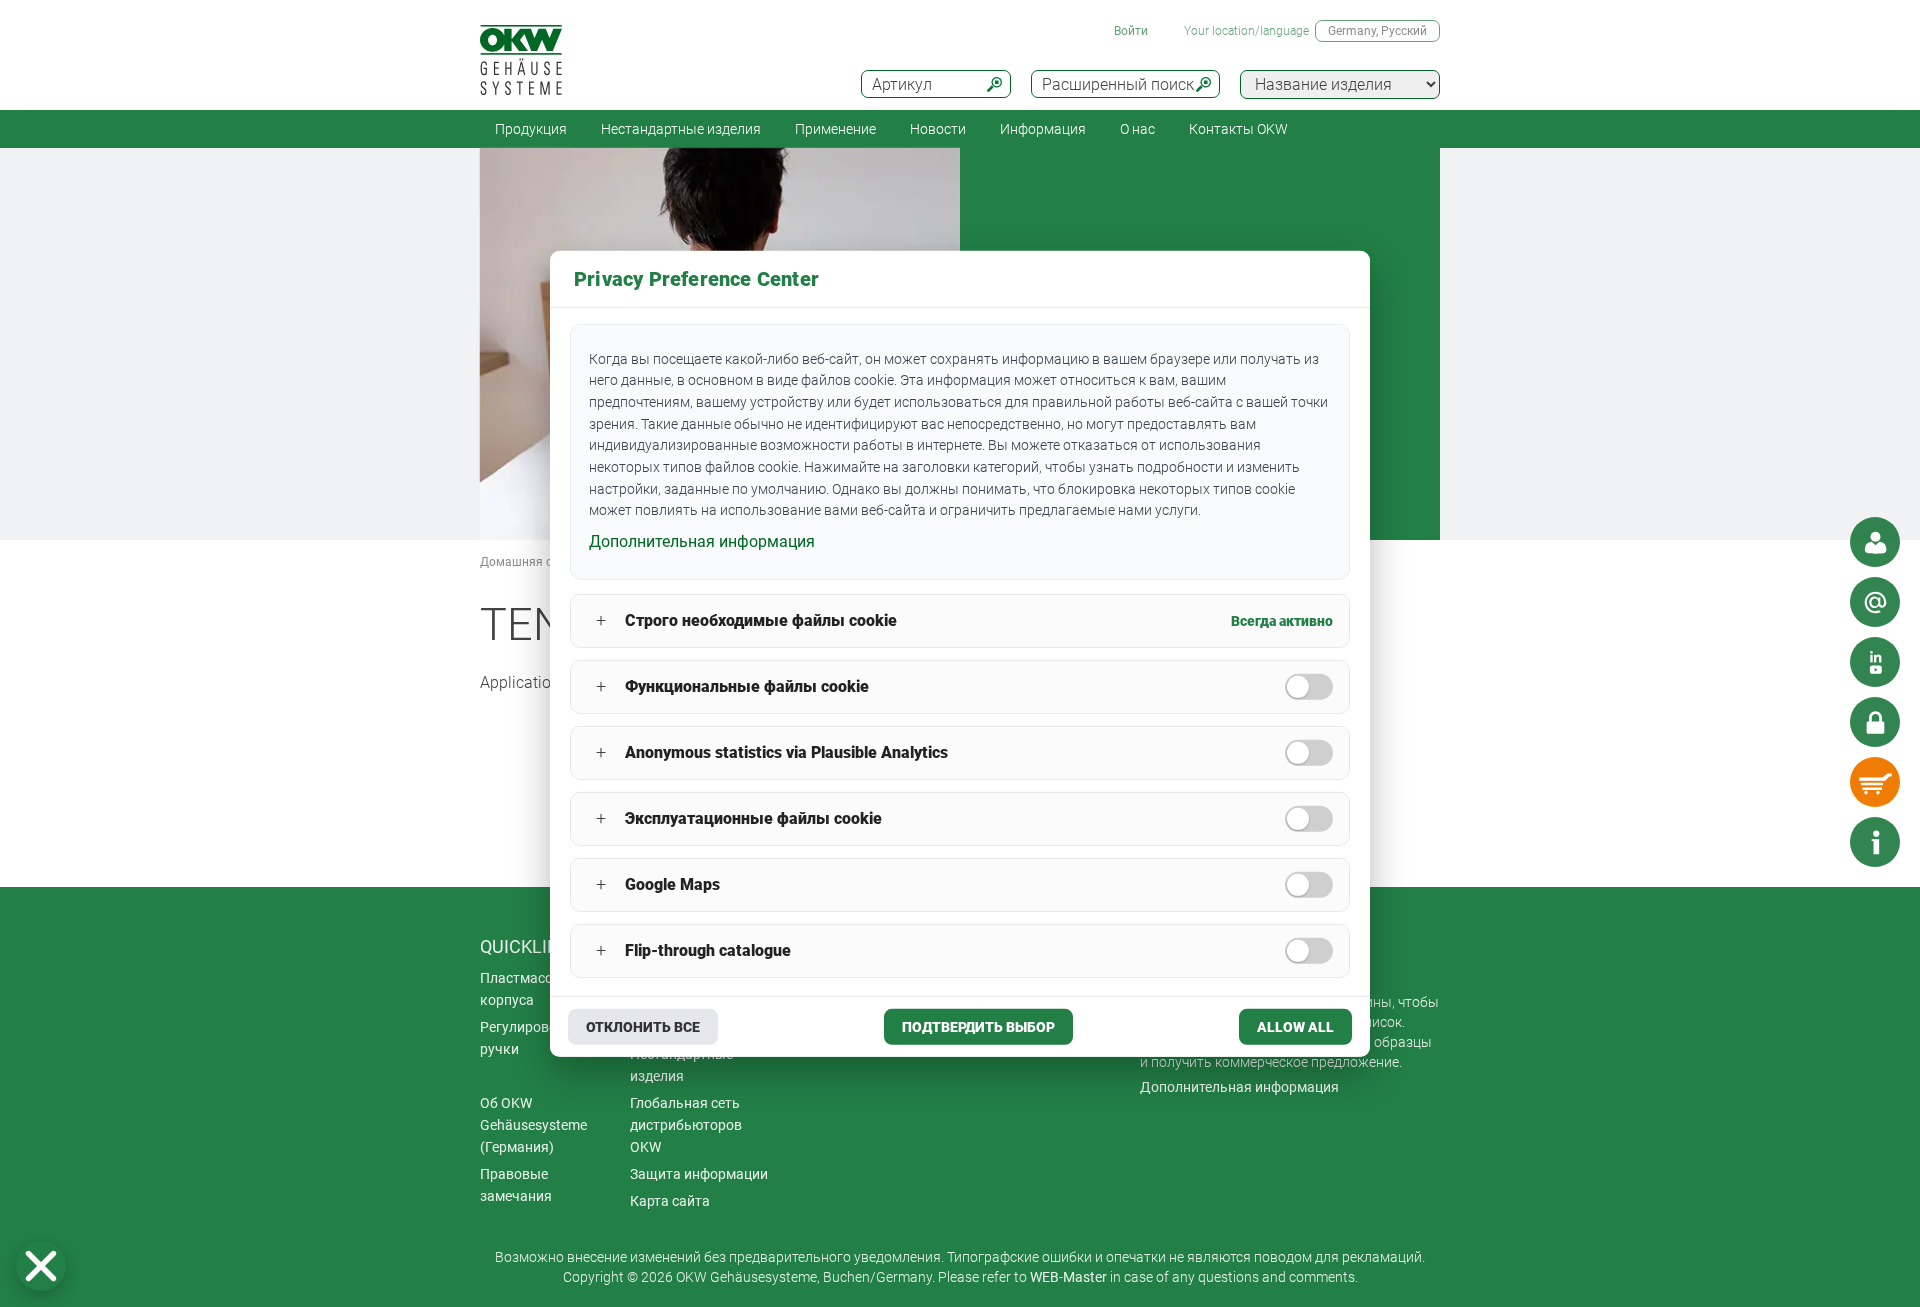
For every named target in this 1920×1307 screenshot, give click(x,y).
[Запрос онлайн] (1875, 602)
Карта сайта (670, 1201)
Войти (1131, 31)
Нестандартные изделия (681, 129)
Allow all (1295, 1027)
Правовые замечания (516, 1185)
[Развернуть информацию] (1875, 842)
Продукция (531, 129)
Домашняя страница (540, 562)
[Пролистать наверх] (1815, 842)
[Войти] (1875, 722)
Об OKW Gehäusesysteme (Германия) (533, 1125)
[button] (41, 1266)
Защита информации (699, 1174)
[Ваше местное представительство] (1875, 542)
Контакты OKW (1238, 129)
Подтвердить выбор (978, 1027)
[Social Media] (1875, 662)
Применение (835, 129)
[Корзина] (1875, 782)
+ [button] (601, 620)
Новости (938, 129)
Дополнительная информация (1239, 1087)
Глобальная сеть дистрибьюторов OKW (686, 1125)
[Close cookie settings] (41, 1266)
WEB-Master (1068, 1277)
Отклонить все (643, 1027)
